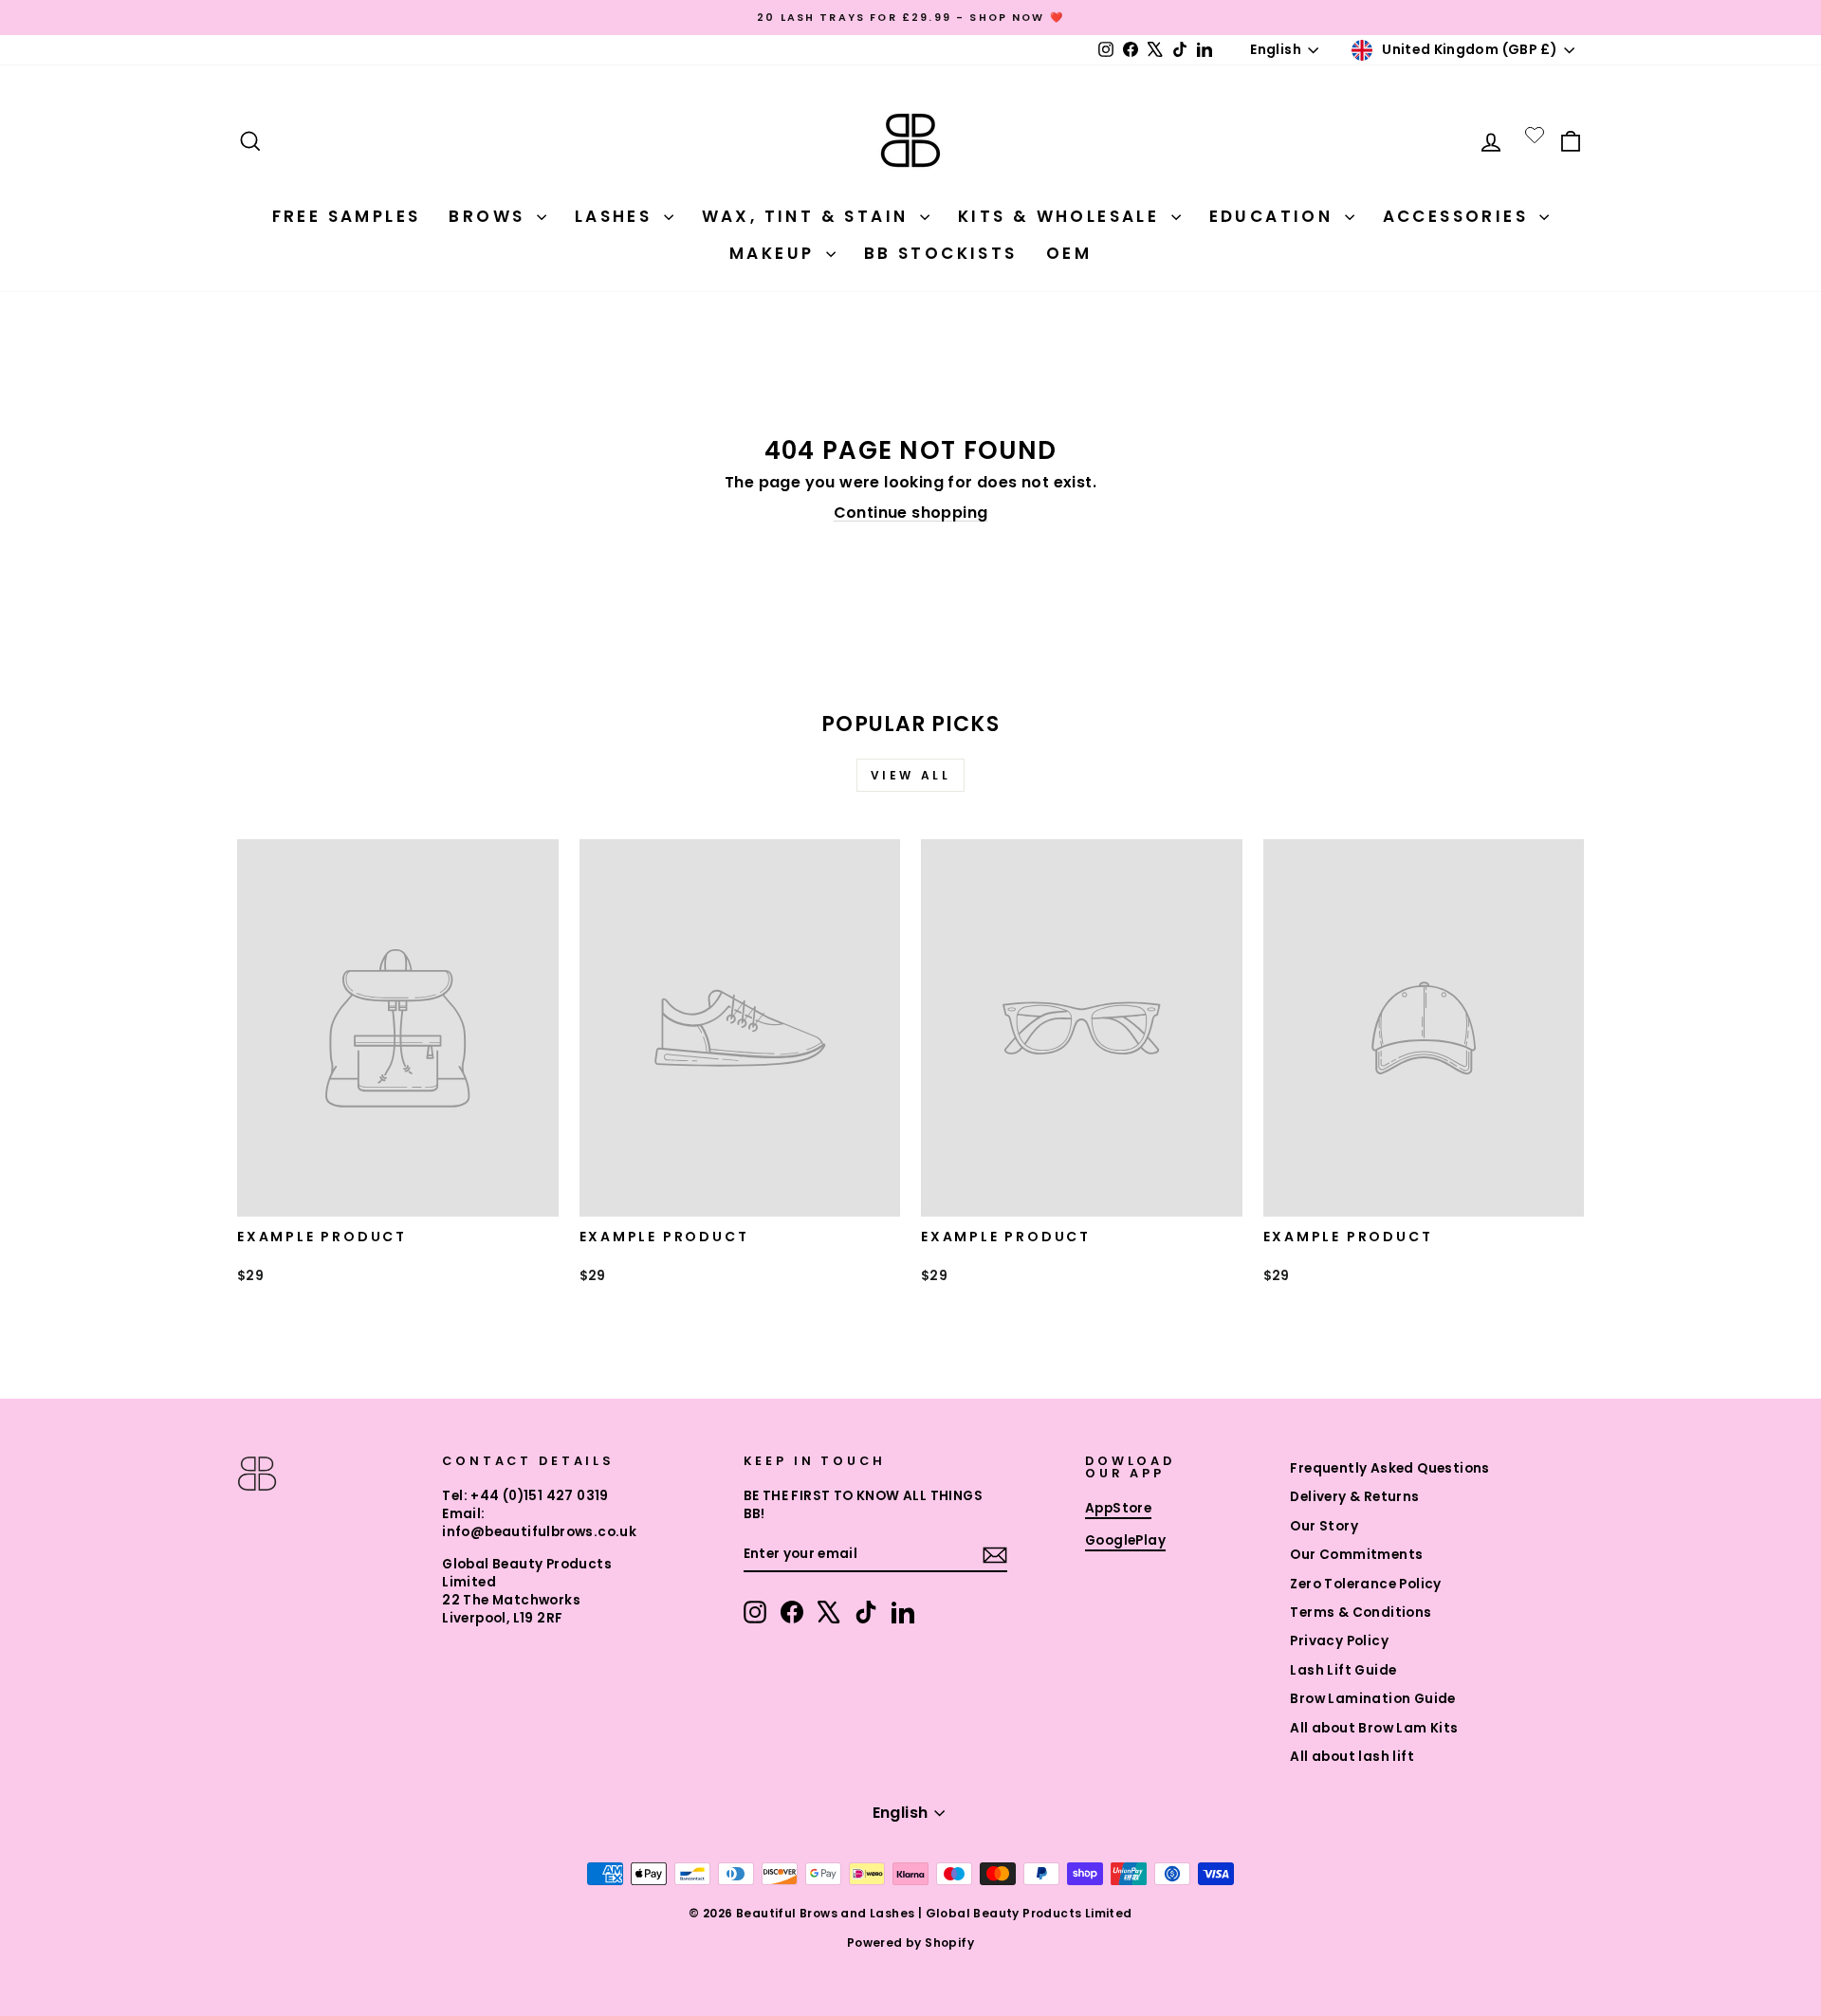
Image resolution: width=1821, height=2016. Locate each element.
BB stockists (941, 253)
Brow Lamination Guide (1372, 1699)
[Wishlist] (1535, 135)
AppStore (1118, 1508)
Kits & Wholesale (1062, 216)
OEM (1069, 253)
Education (1275, 216)
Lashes (617, 216)
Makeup (775, 253)
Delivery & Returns (1354, 1497)
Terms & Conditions (1361, 1613)
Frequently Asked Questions (1389, 1468)
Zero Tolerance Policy (1365, 1584)
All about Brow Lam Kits (1374, 1728)
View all (911, 775)
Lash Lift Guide (1343, 1670)
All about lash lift (1352, 1757)
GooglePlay (1125, 1540)
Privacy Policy (1339, 1641)
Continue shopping (911, 513)
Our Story (1324, 1526)
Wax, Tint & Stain (809, 216)
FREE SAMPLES (347, 216)
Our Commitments (1356, 1555)
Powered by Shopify (910, 1943)
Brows (490, 216)
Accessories (1459, 216)
